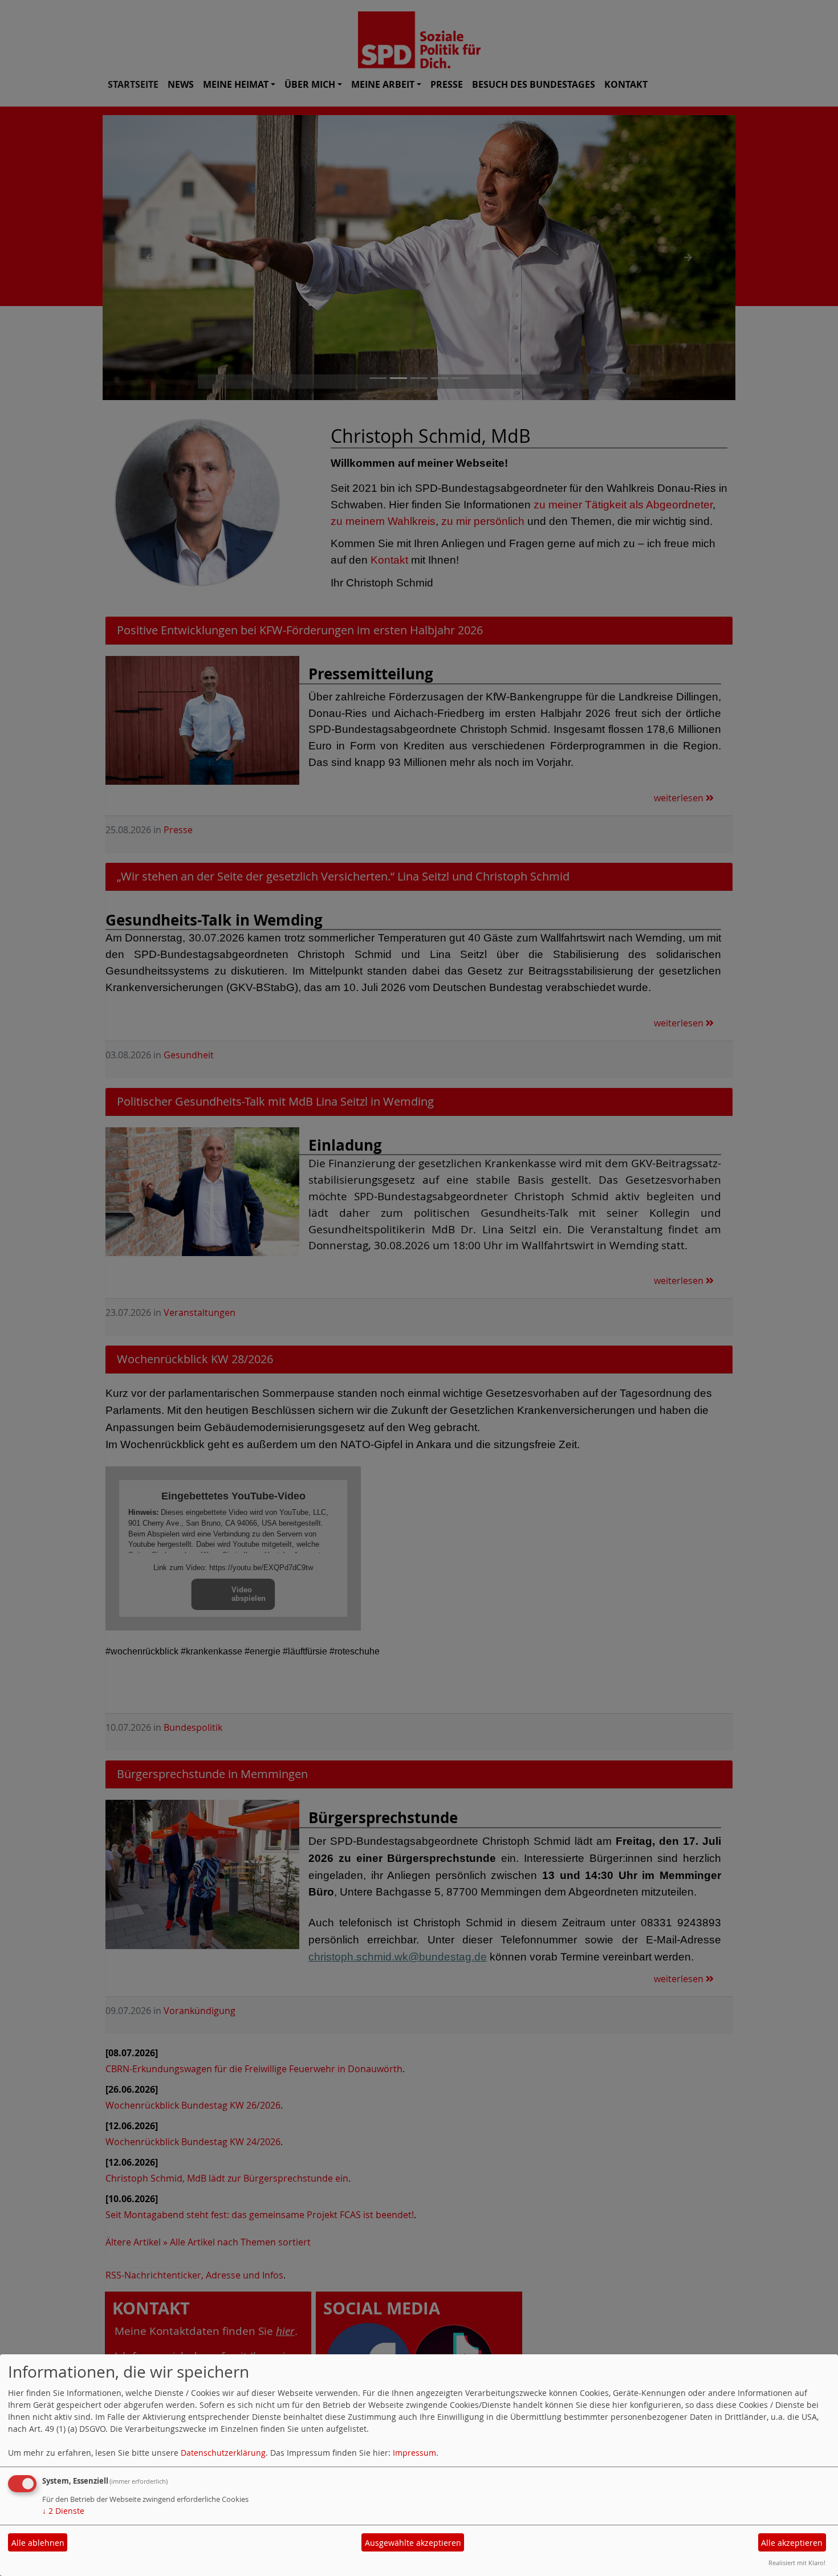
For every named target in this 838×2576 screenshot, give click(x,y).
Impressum (414, 2453)
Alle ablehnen (38, 2543)
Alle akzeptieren (792, 2543)
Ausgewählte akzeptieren (413, 2543)
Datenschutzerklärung (223, 2453)
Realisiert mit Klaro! (797, 2563)
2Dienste (63, 2511)
